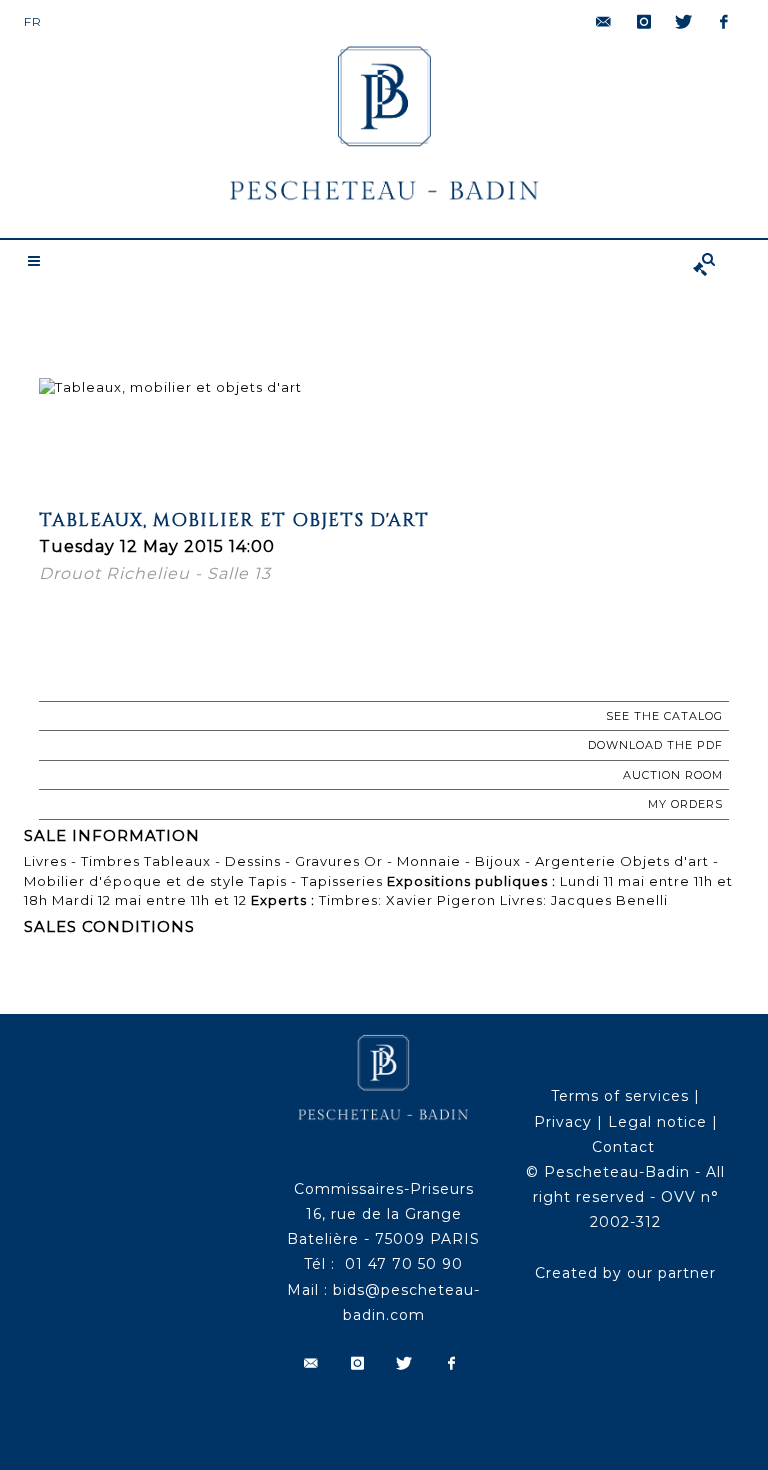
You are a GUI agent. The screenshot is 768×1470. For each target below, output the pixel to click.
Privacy (563, 1122)
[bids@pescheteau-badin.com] (604, 22)
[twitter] (684, 22)
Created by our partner (625, 1273)
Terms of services (620, 1096)
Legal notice (657, 1122)
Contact (623, 1147)
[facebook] (724, 22)
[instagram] (644, 22)
